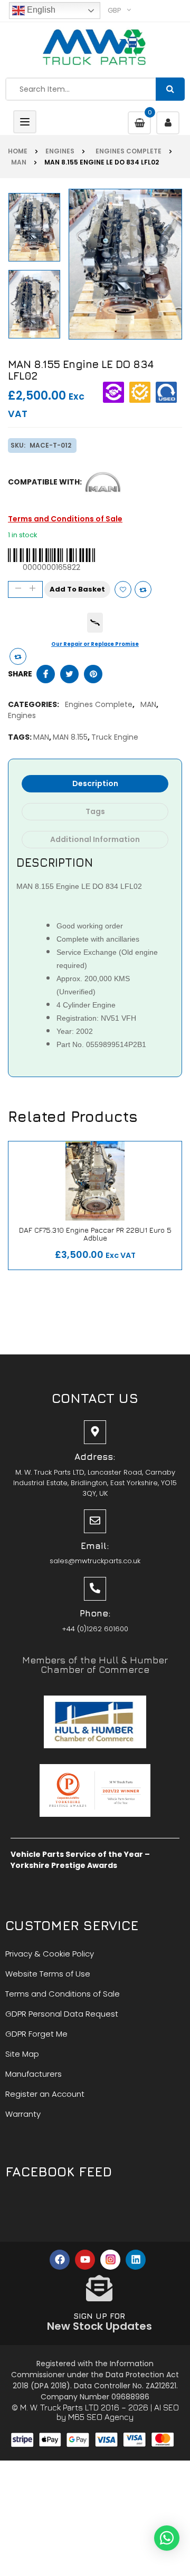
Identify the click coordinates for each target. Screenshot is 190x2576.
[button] (167, 2538)
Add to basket (77, 589)
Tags (95, 811)
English (40, 10)
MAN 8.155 (70, 737)
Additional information (95, 839)
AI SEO (167, 2407)
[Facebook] (60, 2260)
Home (18, 151)
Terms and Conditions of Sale (65, 519)
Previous (36, 339)
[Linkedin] (136, 2260)
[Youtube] (85, 2260)
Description (95, 783)
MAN (17, 162)
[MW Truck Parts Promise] (95, 623)
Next (36, 192)
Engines (60, 151)
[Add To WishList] (123, 589)
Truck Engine (115, 737)
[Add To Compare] (18, 656)
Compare (143, 589)
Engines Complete (127, 151)
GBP (115, 10)
